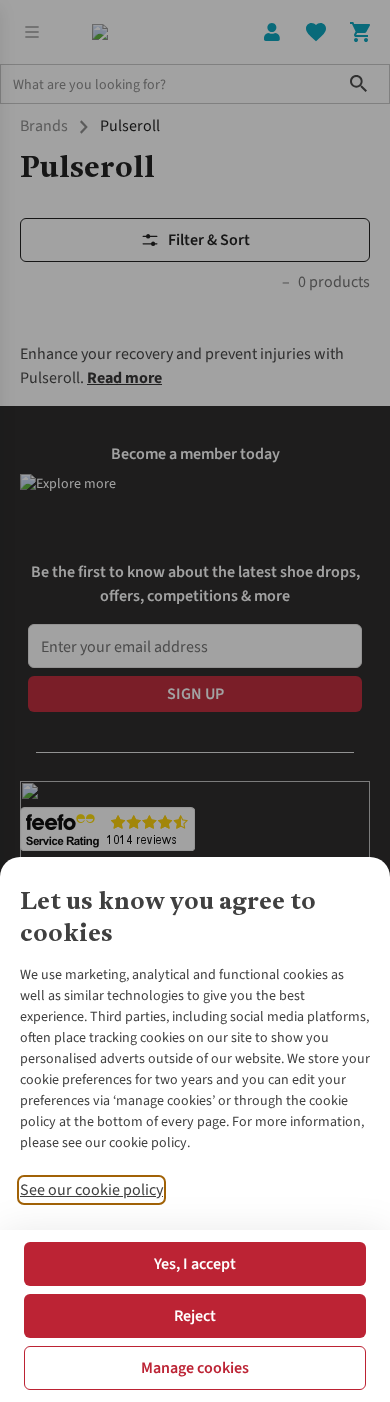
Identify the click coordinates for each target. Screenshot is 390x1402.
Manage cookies (195, 1368)
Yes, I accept (195, 1264)
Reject (195, 1316)
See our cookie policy (91, 1190)
